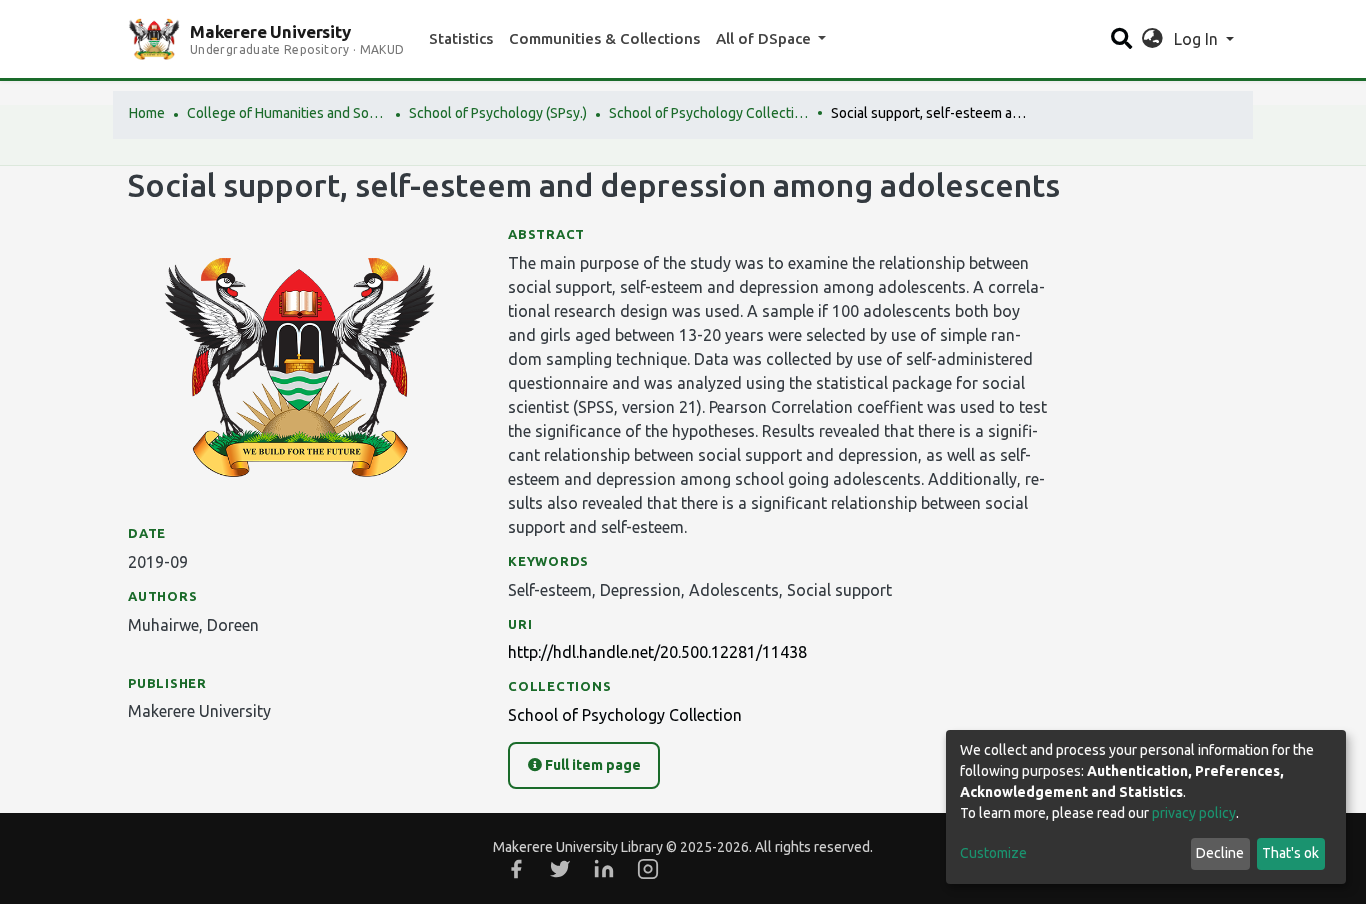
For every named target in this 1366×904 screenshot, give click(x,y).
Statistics (461, 38)
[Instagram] (648, 869)
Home (147, 113)
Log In (1198, 39)
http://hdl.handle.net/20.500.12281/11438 (657, 652)
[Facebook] (516, 869)
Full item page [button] (591, 765)
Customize (993, 853)
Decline (1220, 853)
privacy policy (1194, 813)
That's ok (1290, 853)
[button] (1152, 39)
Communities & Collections (604, 38)
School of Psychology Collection (709, 113)
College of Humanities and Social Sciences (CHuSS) (287, 113)
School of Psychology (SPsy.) (498, 113)
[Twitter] (560, 869)
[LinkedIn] (604, 869)
